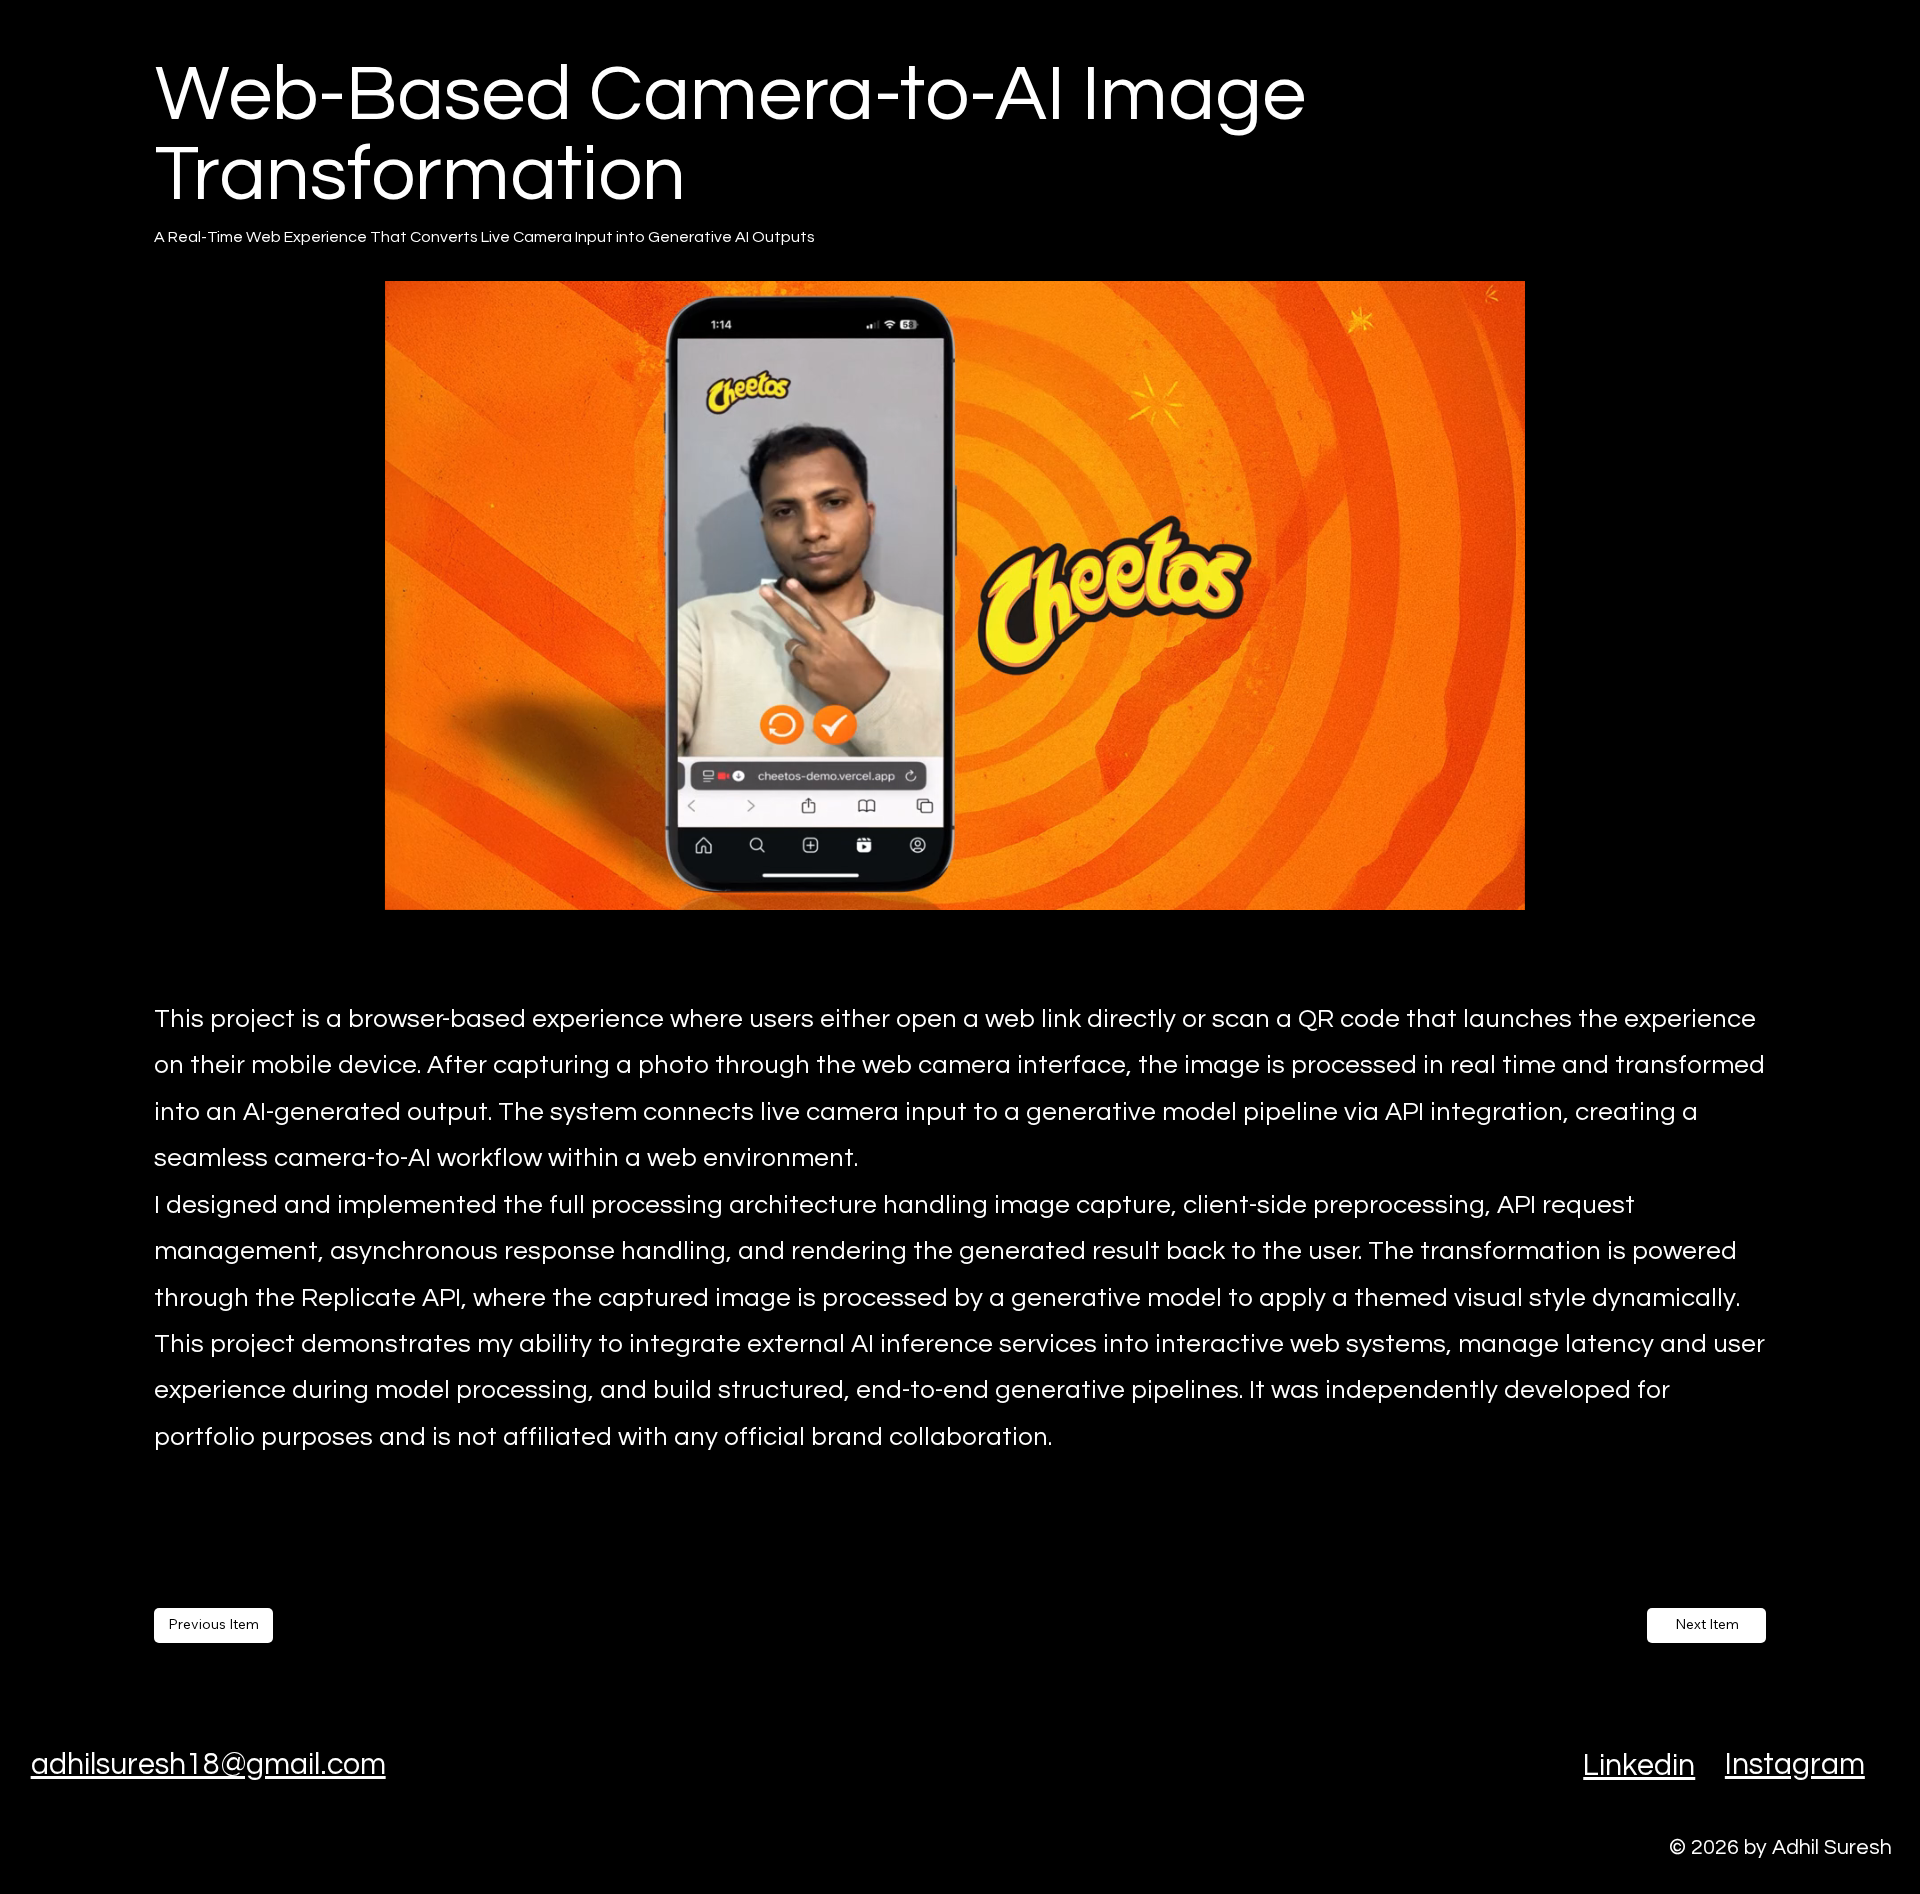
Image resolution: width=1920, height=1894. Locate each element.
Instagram (1795, 1764)
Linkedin (1639, 1765)
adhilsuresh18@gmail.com (208, 1764)
